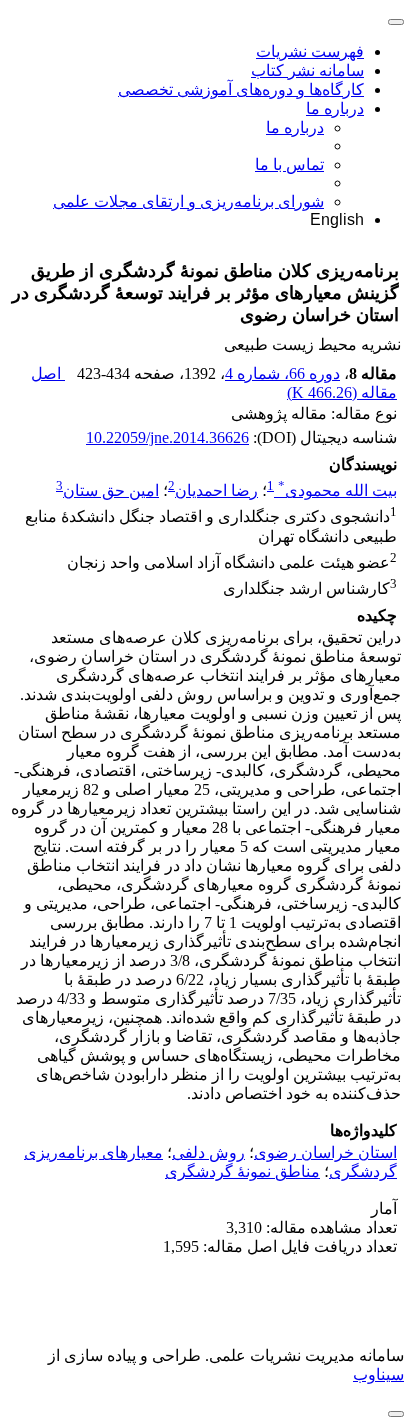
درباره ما (335, 108)
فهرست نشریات (310, 51)
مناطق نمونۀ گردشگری (242, 1171)
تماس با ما (289, 164)
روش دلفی (208, 1152)
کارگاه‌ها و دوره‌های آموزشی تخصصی (241, 89)
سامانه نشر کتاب (307, 70)
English (337, 219)
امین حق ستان (111, 490)
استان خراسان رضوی (325, 1152)
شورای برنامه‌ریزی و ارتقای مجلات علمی (188, 201)
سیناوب (378, 1374)
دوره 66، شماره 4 (282, 373)
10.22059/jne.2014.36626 (167, 437)
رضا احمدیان (216, 490)
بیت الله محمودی (337, 490)
